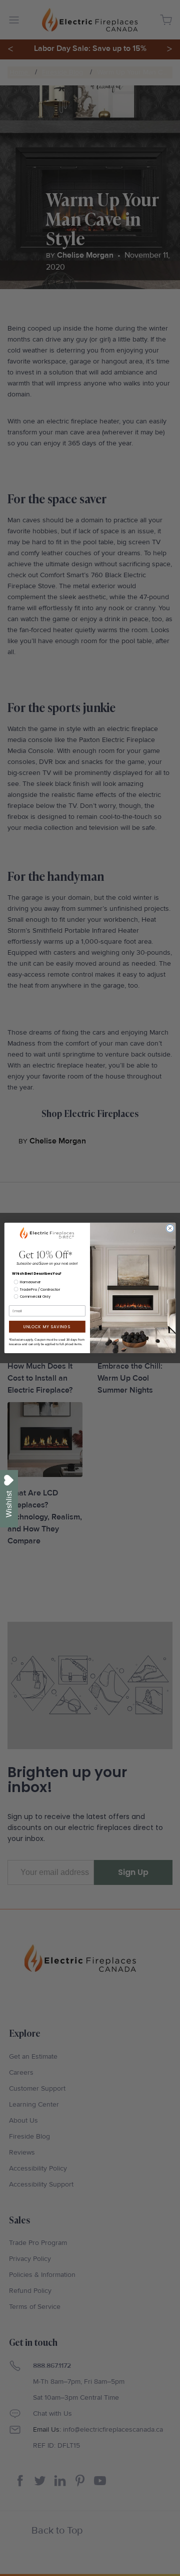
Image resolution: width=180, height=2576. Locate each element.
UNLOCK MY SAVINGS (47, 1326)
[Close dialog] (170, 1228)
